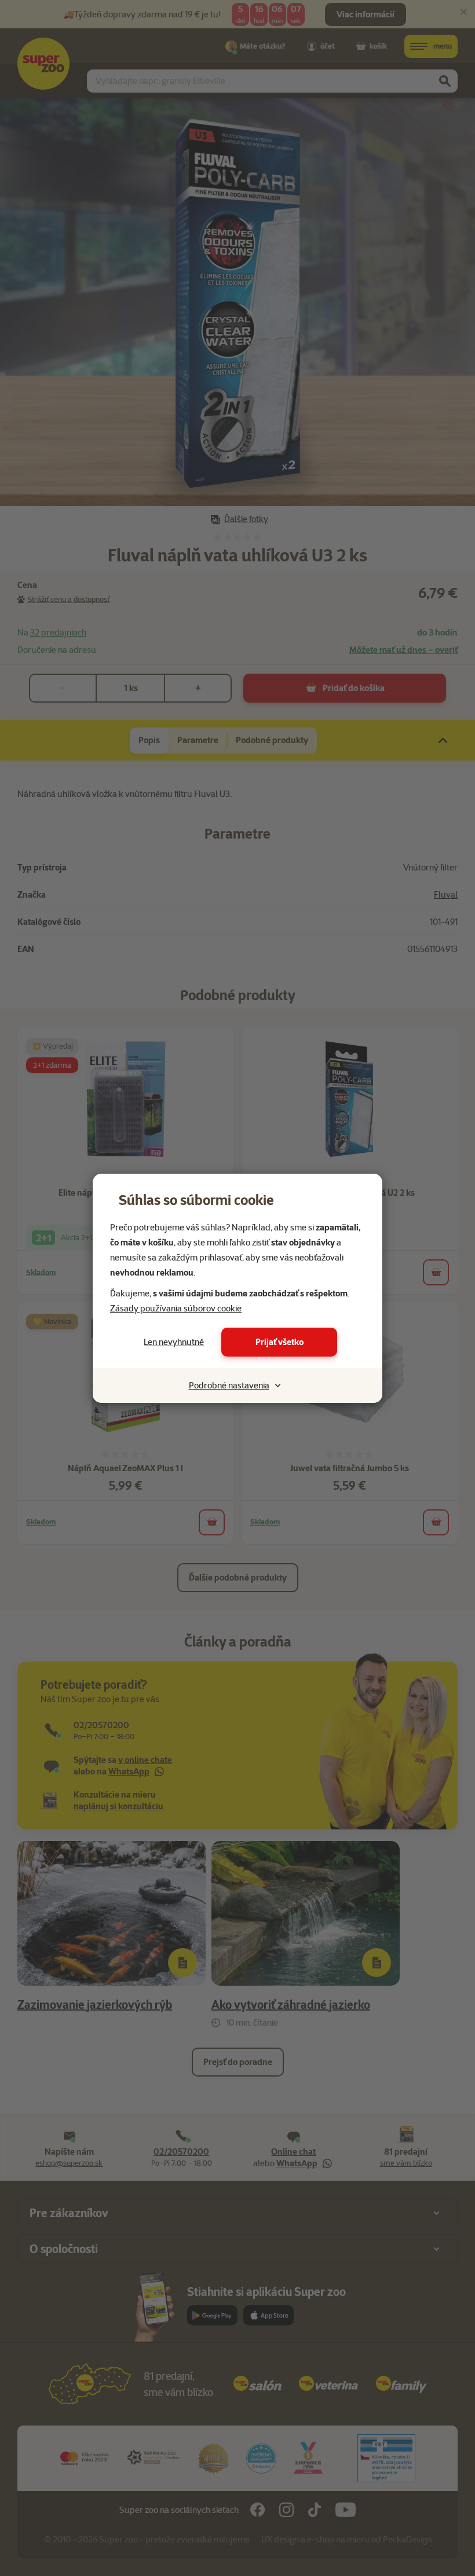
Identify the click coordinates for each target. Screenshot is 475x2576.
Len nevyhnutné (174, 1342)
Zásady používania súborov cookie (176, 1309)
